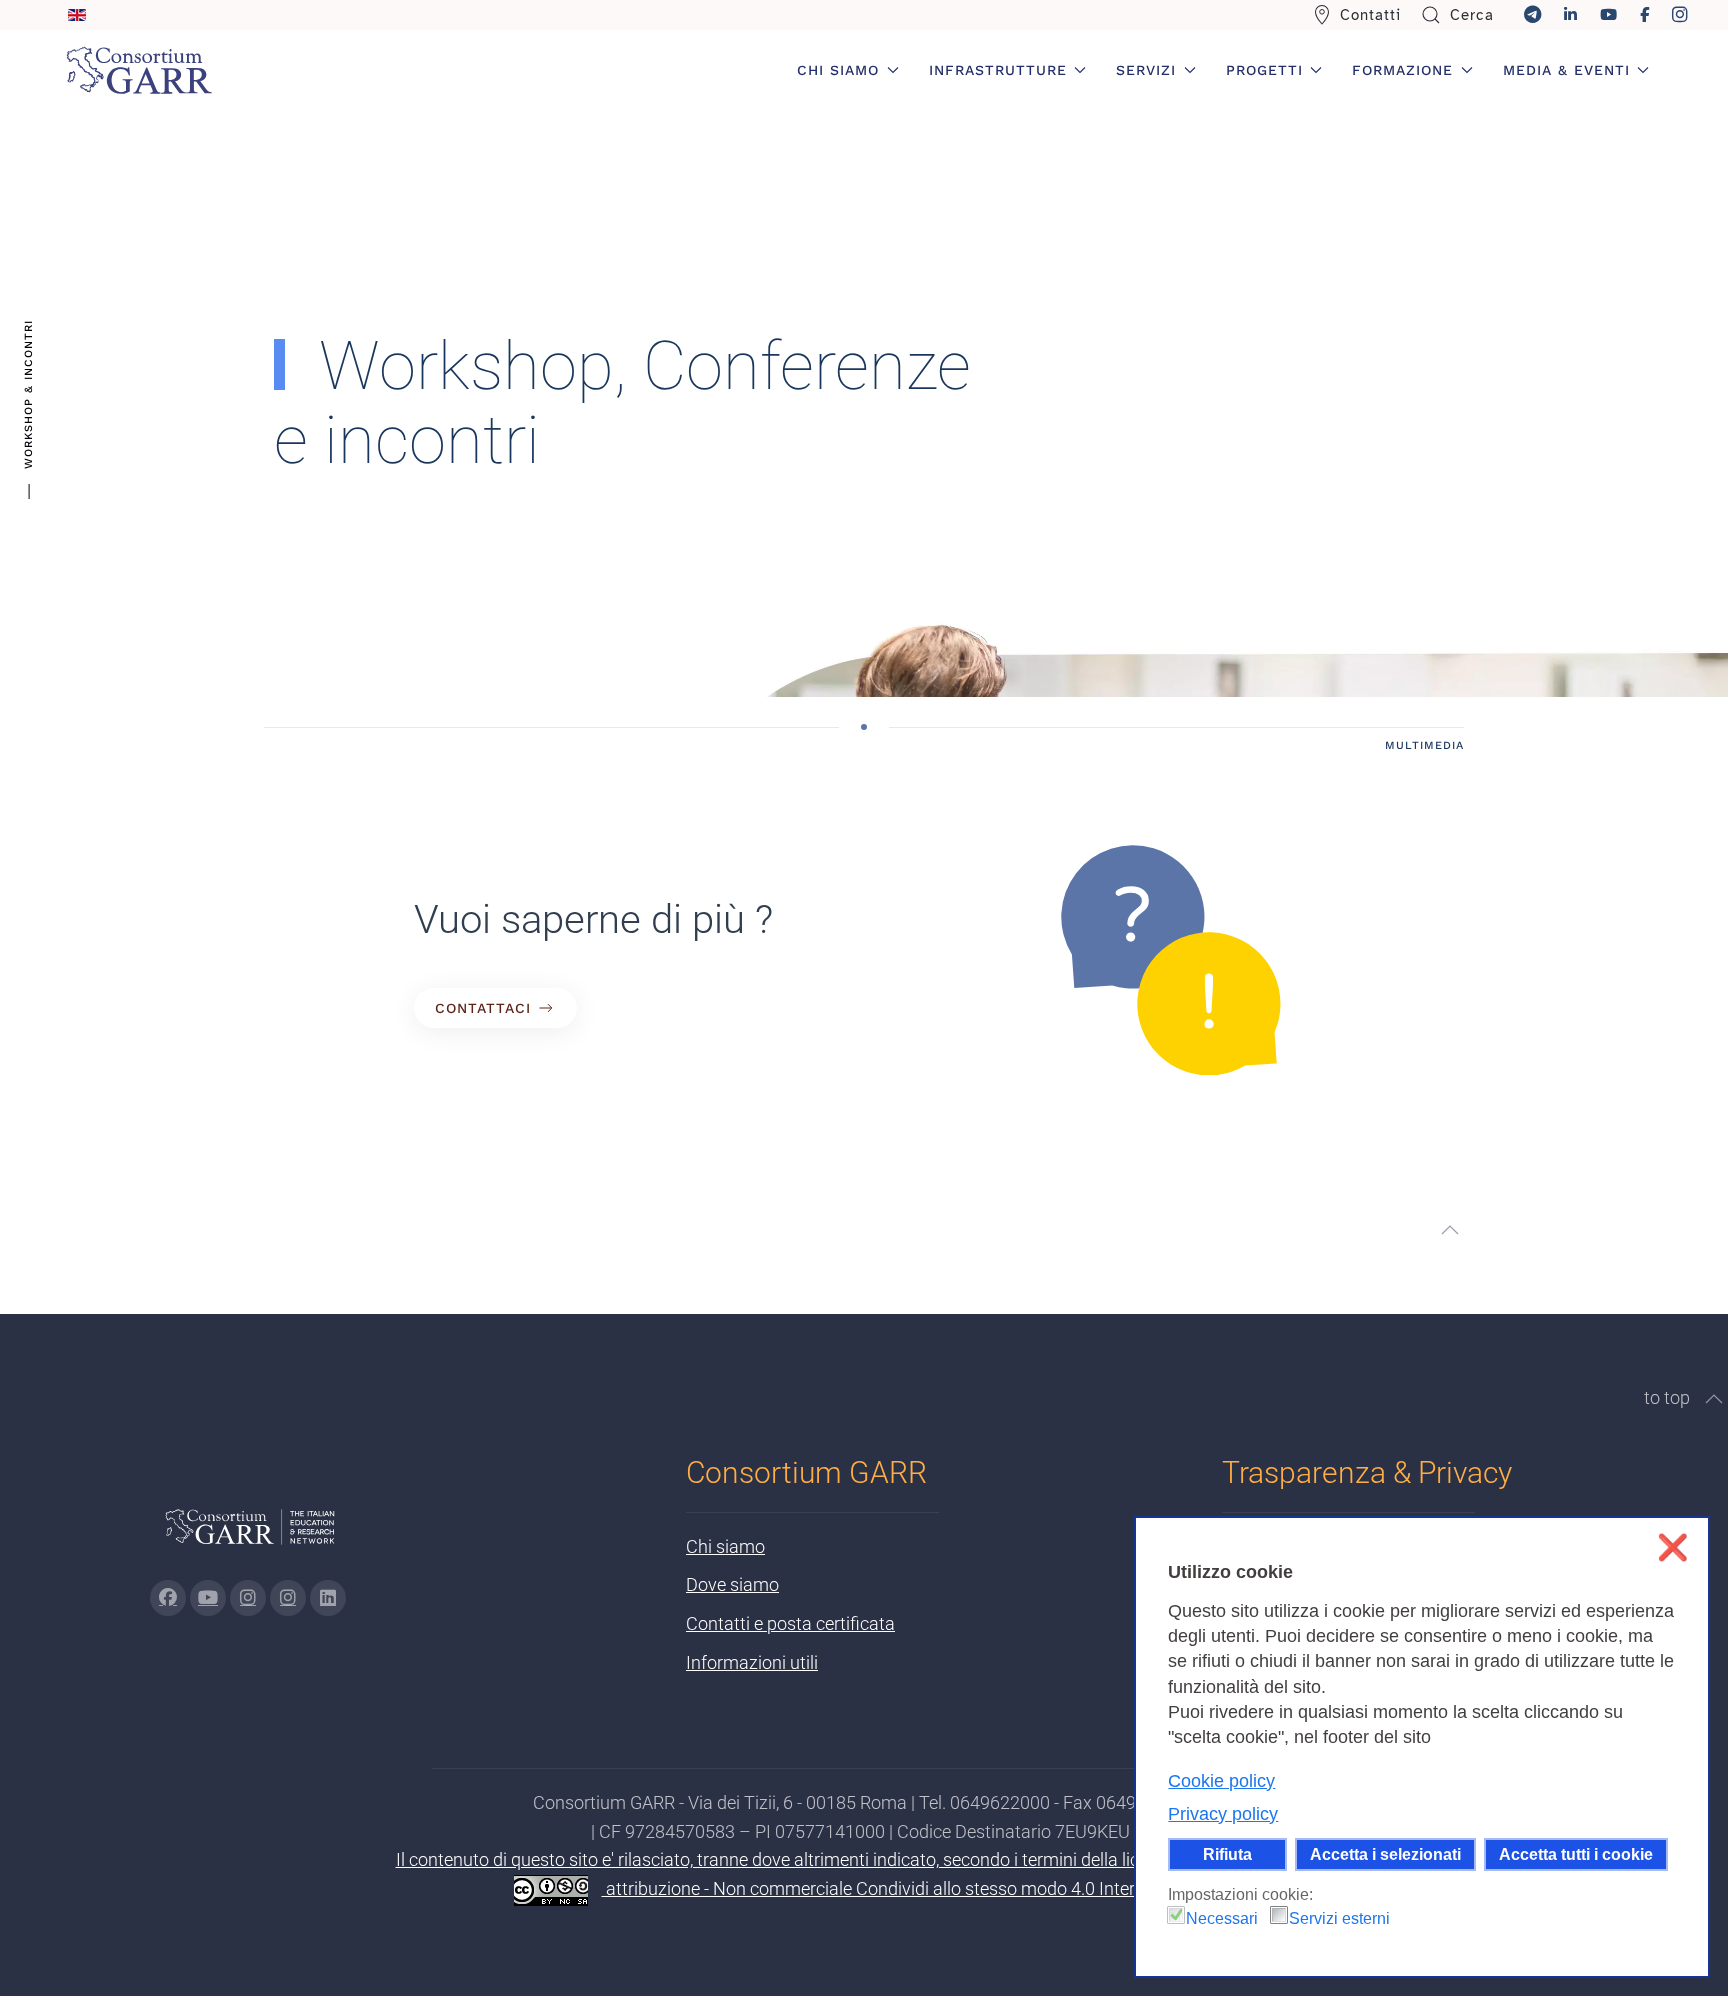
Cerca (1472, 15)
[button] (1450, 1230)
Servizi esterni (1339, 1918)
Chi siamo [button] (838, 70)
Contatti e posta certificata (790, 1623)
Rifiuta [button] (1227, 1854)
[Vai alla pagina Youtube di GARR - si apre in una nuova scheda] (208, 1598)
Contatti (1370, 15)
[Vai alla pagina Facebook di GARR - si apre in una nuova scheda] (168, 1598)
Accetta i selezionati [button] (1385, 1854)
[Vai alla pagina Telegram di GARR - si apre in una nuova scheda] (288, 1598)
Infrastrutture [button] (998, 70)
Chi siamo (725, 1546)
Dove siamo (732, 1584)
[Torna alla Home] (139, 70)
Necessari (1222, 1918)
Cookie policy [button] (1221, 1781)
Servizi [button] (1146, 70)
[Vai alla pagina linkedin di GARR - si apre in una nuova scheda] (328, 1598)
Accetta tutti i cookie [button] (1576, 1854)
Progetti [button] (1264, 70)
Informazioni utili (752, 1662)
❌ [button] (1672, 1547)
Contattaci (483, 1008)
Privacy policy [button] (1223, 1814)
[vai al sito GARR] (250, 1535)
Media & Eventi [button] (1566, 70)
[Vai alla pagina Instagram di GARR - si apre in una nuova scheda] (248, 1598)
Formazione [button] (1402, 70)
